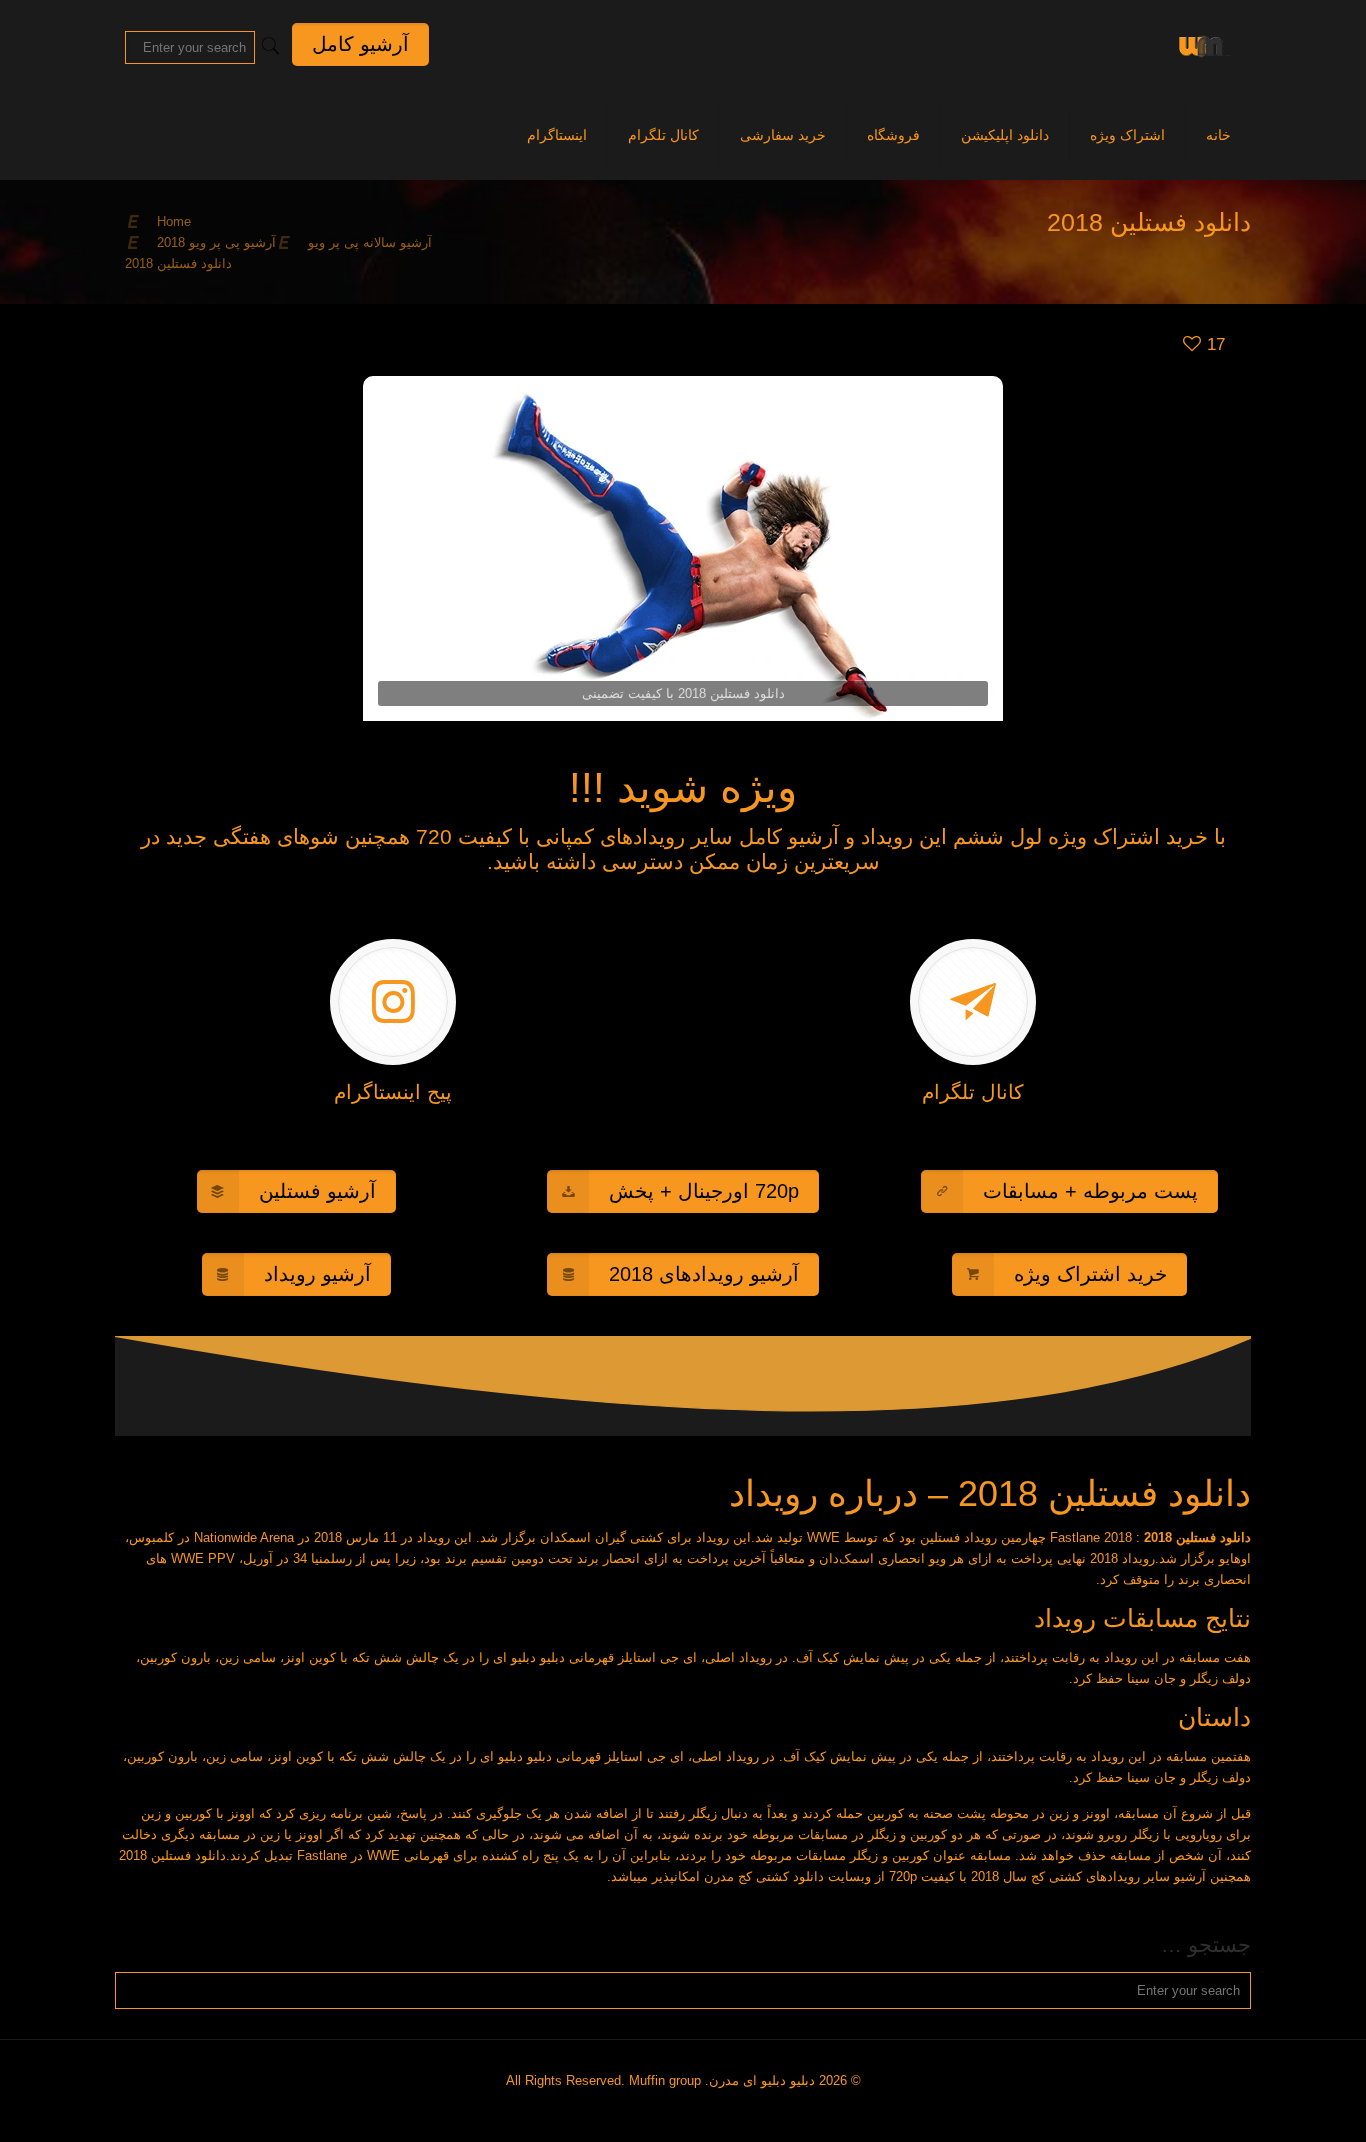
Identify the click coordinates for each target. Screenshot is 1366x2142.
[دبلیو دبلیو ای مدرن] (1201, 45)
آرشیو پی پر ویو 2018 (216, 242)
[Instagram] (690, 2110)
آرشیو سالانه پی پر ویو (370, 242)
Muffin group (665, 2080)
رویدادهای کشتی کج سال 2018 (1055, 1876)
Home (174, 221)
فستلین (940, 1537)
